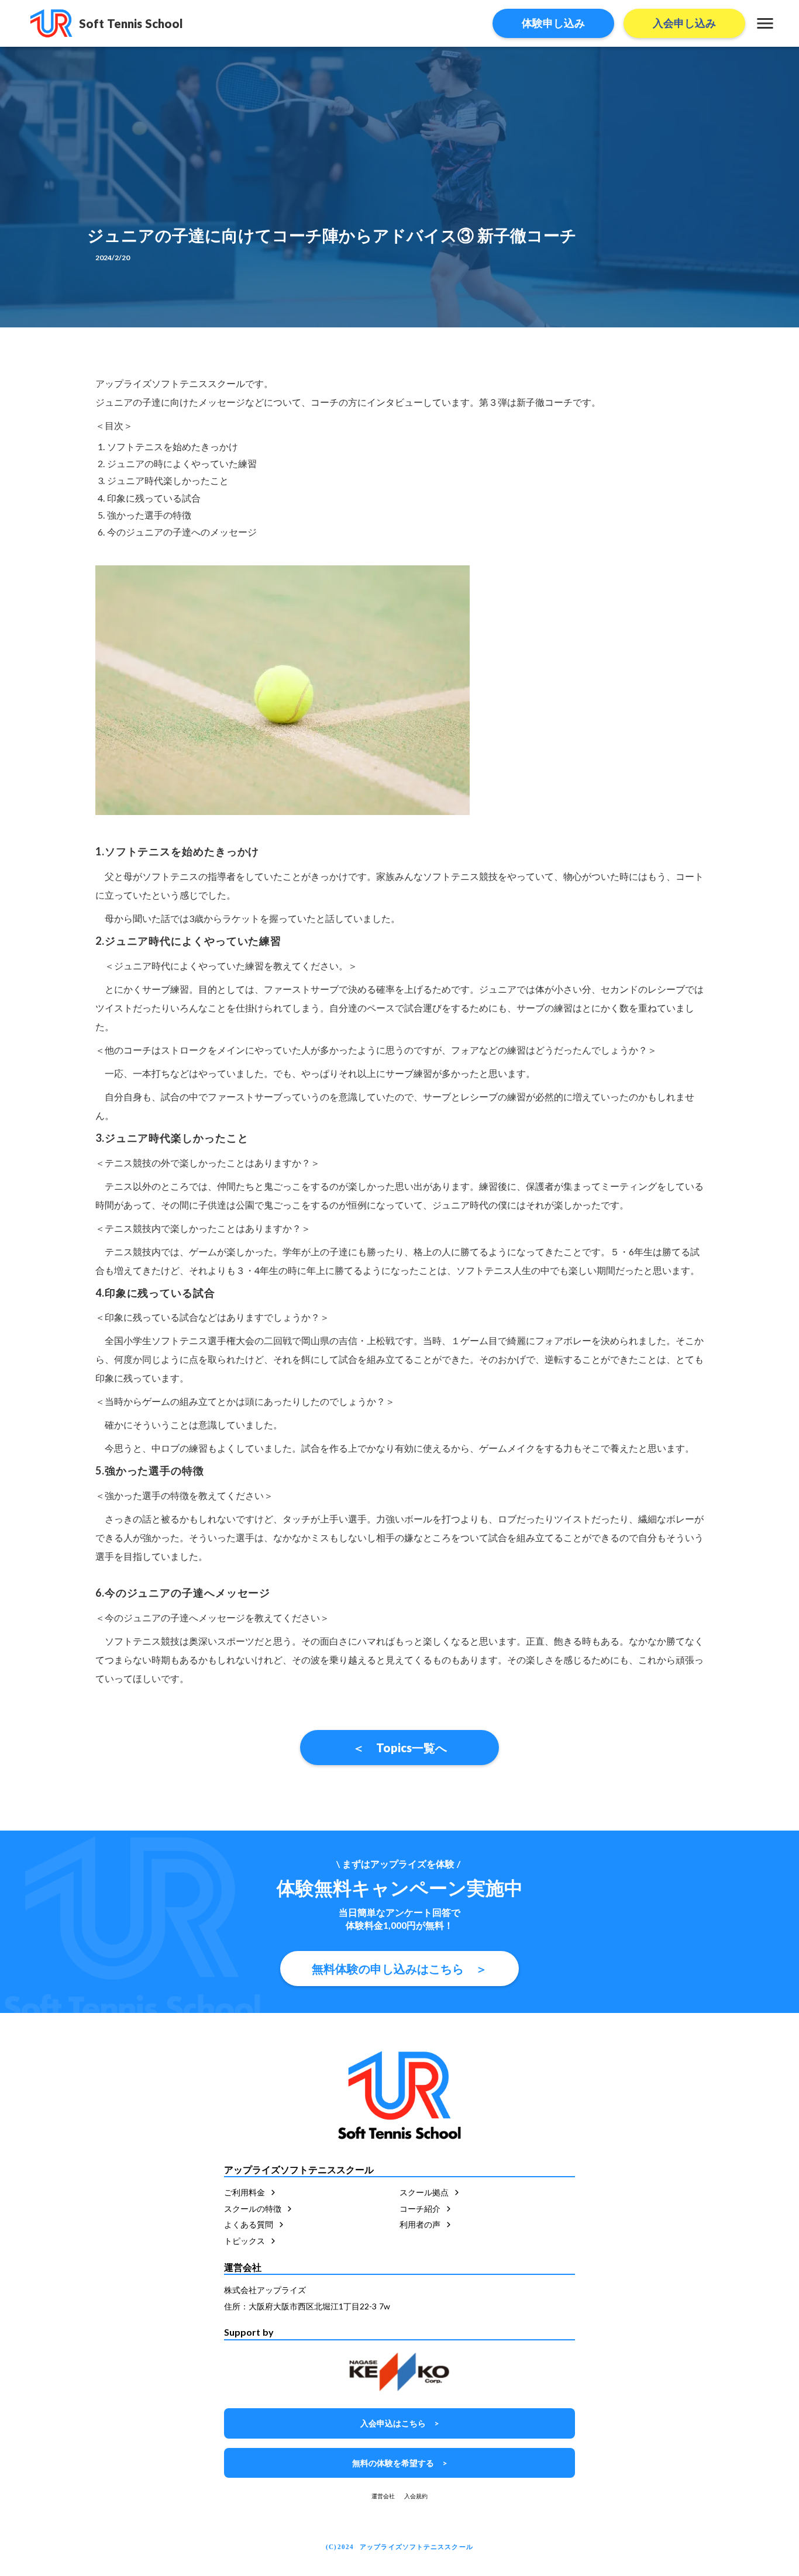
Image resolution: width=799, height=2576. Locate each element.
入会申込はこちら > (399, 2423)
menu (765, 23)
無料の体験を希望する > (399, 2463)
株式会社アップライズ (265, 2290)
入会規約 (416, 2496)
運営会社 (383, 2496)
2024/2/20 (113, 258)
